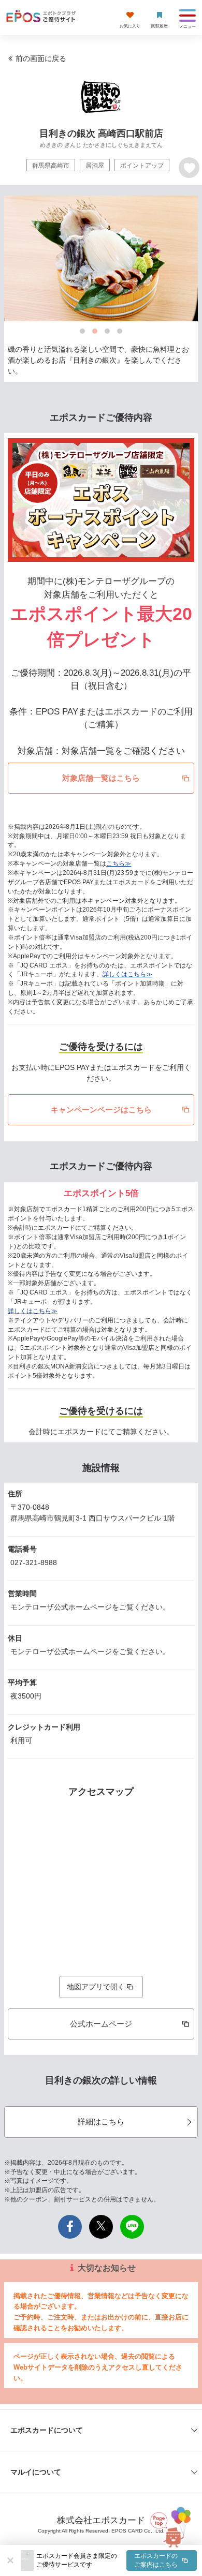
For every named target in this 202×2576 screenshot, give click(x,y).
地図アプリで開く (96, 1987)
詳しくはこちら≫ (127, 974)
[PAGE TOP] (171, 2525)
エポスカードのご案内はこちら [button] (156, 2560)
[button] (117, 2560)
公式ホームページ (101, 2024)
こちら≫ (119, 863)
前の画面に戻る (41, 58)
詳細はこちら (101, 2121)
